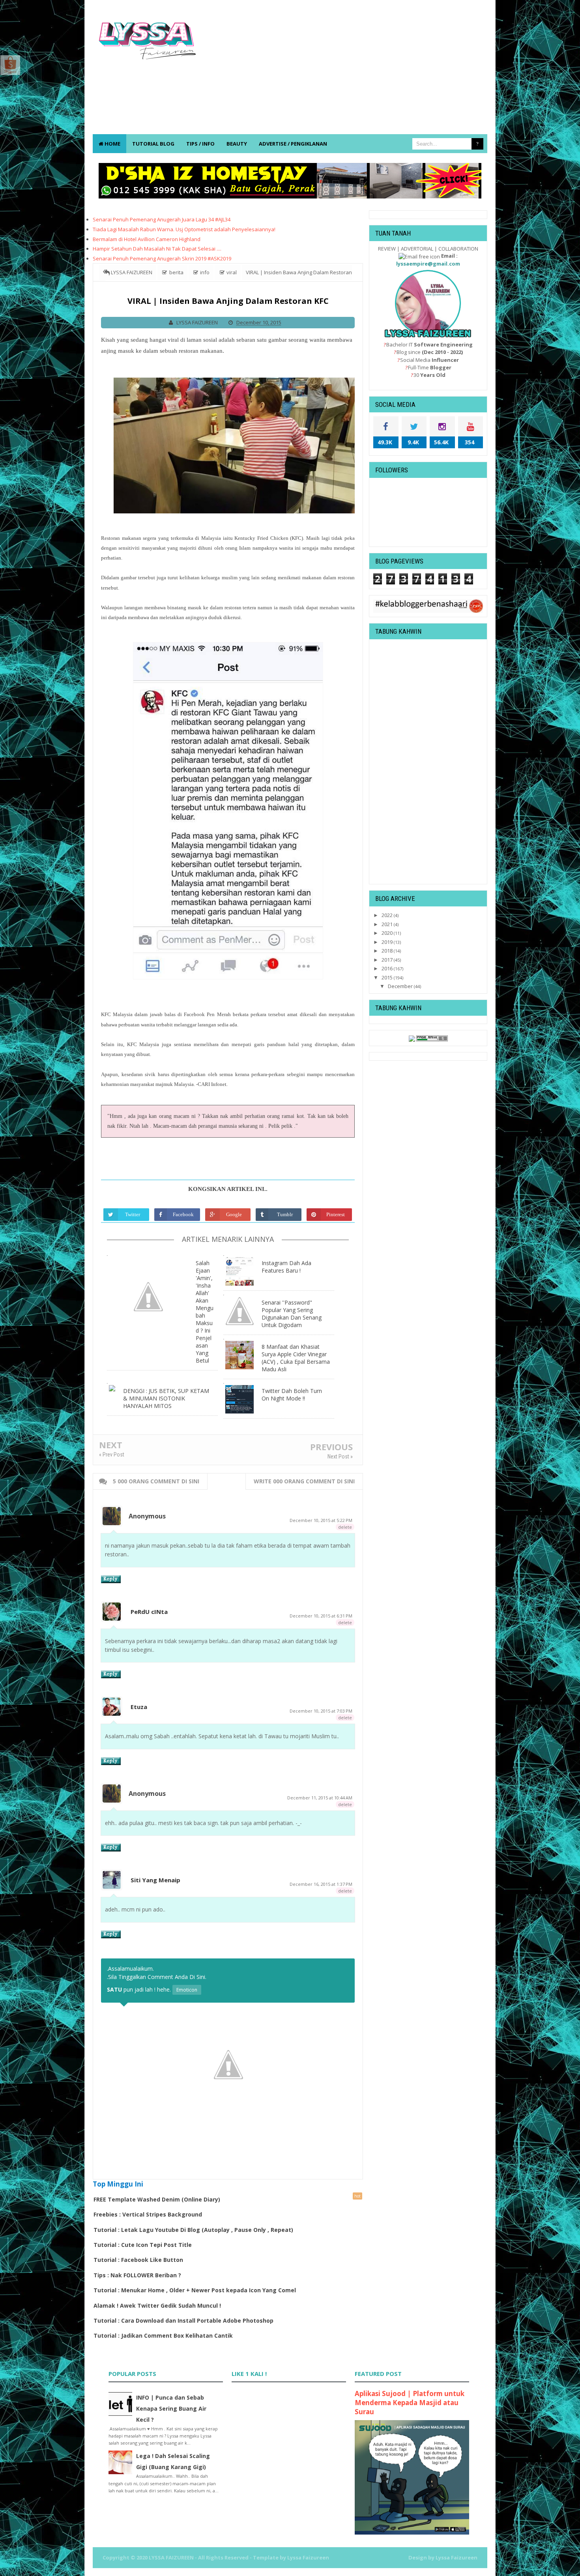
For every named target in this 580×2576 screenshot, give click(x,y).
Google (234, 1214)
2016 (388, 968)
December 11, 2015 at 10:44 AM (320, 1798)
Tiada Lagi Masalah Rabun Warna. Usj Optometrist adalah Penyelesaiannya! (184, 229)
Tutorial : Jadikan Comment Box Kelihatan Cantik (163, 2335)
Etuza (139, 1707)
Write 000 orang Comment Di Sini (304, 1481)
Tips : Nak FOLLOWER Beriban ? (137, 2275)
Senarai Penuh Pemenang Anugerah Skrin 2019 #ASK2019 (162, 258)
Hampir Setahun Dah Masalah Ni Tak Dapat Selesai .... (157, 249)
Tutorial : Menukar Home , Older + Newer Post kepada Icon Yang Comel (195, 2290)
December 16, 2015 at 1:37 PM (321, 1884)
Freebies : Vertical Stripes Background (148, 2214)
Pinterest (336, 1214)
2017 (388, 960)
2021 (388, 924)
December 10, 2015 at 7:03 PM (321, 1711)
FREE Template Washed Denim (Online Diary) (157, 2199)
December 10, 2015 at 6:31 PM (321, 1616)
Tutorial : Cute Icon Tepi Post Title (143, 2245)
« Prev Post (112, 1455)
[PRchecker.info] (432, 1038)
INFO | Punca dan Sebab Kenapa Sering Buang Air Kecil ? (171, 2408)
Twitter (133, 1214)
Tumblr (285, 1214)
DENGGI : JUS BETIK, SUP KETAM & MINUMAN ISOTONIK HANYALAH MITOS (166, 1398)
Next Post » (340, 1456)
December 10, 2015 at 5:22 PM (321, 1520)
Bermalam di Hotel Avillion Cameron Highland (147, 239)
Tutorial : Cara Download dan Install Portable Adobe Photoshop (183, 2320)
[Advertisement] (344, 71)
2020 (388, 933)
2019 (388, 942)
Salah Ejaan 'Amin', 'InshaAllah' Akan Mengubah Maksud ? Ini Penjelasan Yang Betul (205, 1312)
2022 (388, 915)
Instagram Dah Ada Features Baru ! (286, 1267)
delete (345, 1527)
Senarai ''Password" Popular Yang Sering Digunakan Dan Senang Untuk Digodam (292, 1314)
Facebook (183, 1214)
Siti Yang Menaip (155, 1880)
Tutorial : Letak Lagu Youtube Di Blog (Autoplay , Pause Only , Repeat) (193, 2230)
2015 (388, 977)
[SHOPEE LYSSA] (10, 64)
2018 (388, 951)
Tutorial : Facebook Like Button (138, 2260)
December (401, 986)
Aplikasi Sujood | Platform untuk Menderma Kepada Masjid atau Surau (410, 2403)
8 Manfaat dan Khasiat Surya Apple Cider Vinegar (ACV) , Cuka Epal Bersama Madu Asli (296, 1358)
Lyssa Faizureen (457, 2557)
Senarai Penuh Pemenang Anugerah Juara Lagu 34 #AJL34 (162, 219)
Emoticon (187, 1990)
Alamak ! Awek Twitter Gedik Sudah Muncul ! (157, 2305)
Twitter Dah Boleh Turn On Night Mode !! (292, 1395)
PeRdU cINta (149, 1612)
